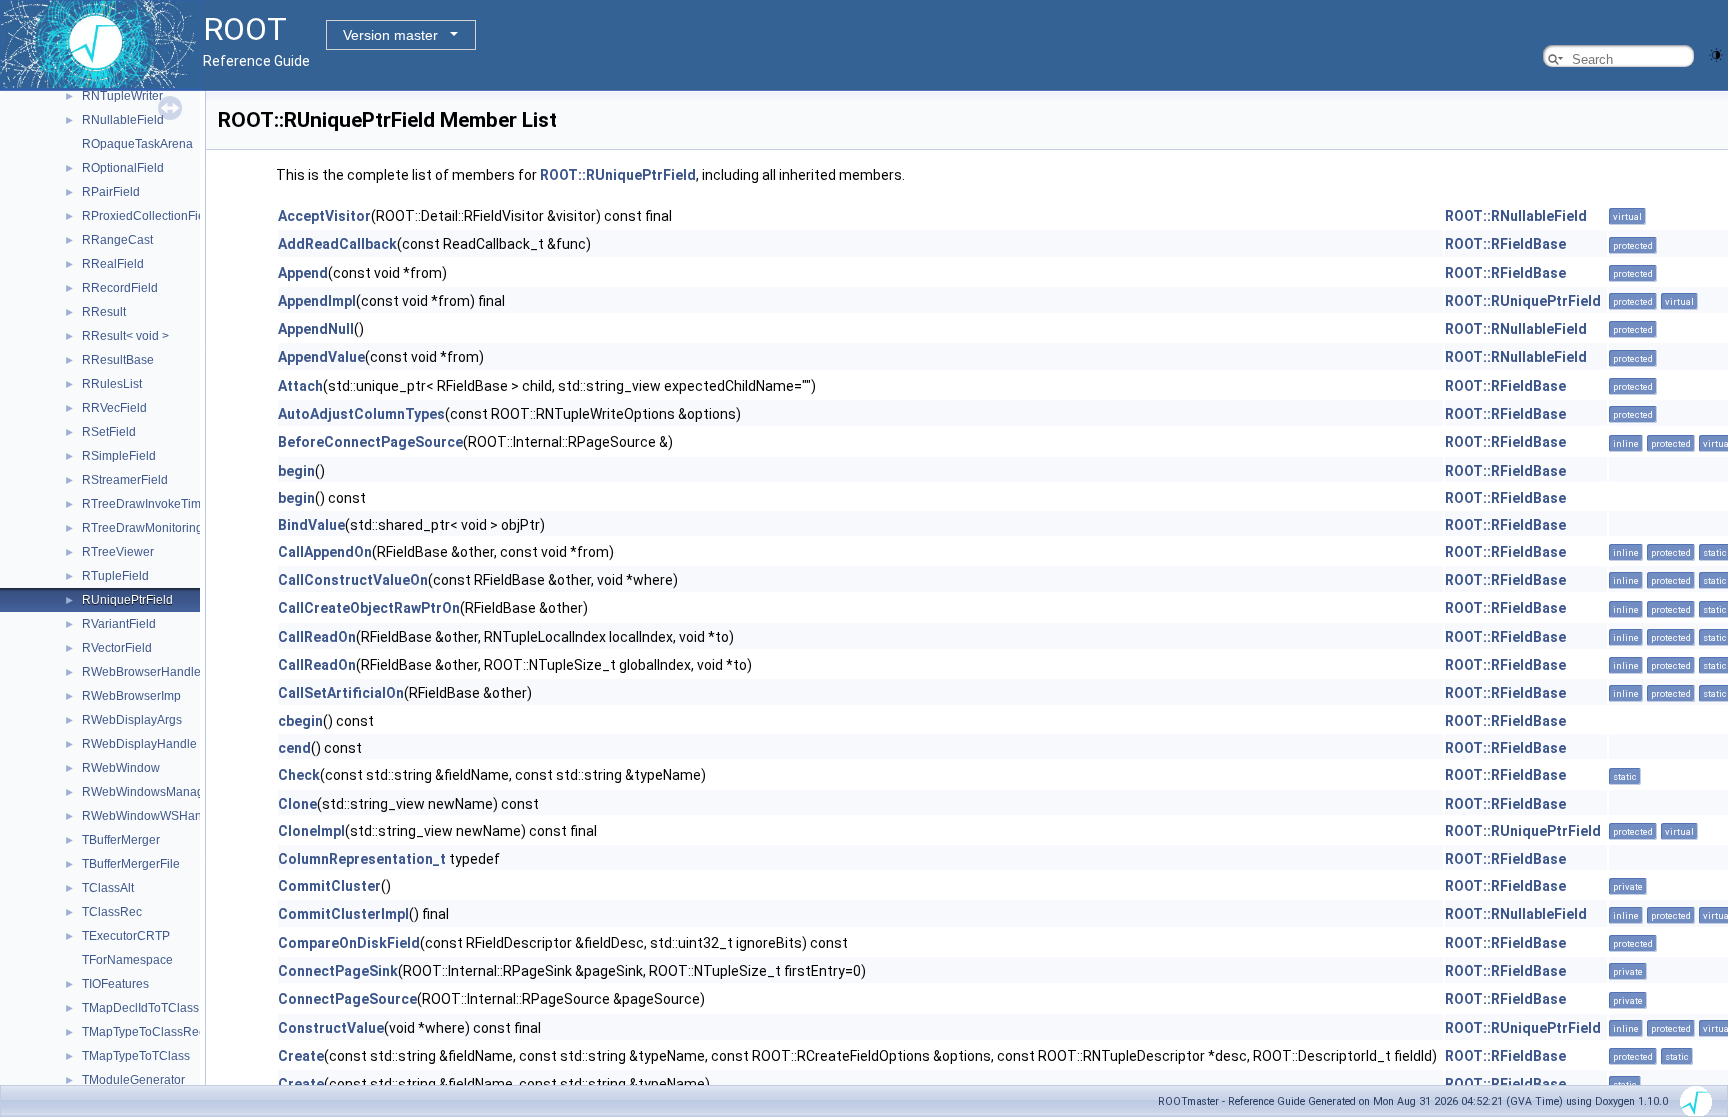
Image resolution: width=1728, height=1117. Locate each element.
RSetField (109, 432)
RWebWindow (121, 768)
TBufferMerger (121, 840)
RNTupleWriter (122, 96)
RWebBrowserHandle (141, 672)
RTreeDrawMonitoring (142, 528)
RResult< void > (125, 336)
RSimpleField (119, 456)
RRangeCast (117, 240)
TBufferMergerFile (131, 864)
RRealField (113, 264)
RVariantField (119, 624)
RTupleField (115, 576)
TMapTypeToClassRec (143, 1032)
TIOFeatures (115, 984)
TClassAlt (108, 888)
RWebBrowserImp (131, 696)
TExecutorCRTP (126, 936)
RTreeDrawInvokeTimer (147, 504)
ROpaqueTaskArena (137, 144)
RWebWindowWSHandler (152, 816)
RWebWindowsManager (148, 792)
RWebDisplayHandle (139, 744)
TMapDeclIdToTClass (140, 1008)
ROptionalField (123, 168)
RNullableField (123, 120)
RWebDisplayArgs (132, 720)
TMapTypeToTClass (136, 1056)
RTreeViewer (118, 552)
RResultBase (118, 360)
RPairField (111, 192)
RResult (104, 312)
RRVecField (114, 408)
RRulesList (112, 384)
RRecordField (120, 288)
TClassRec (112, 912)
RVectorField (117, 648)
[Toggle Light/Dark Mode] (1716, 53)
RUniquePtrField (127, 600)
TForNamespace (127, 960)
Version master (390, 35)
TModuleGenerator (133, 1080)
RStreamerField (125, 480)
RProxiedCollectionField (148, 216)
